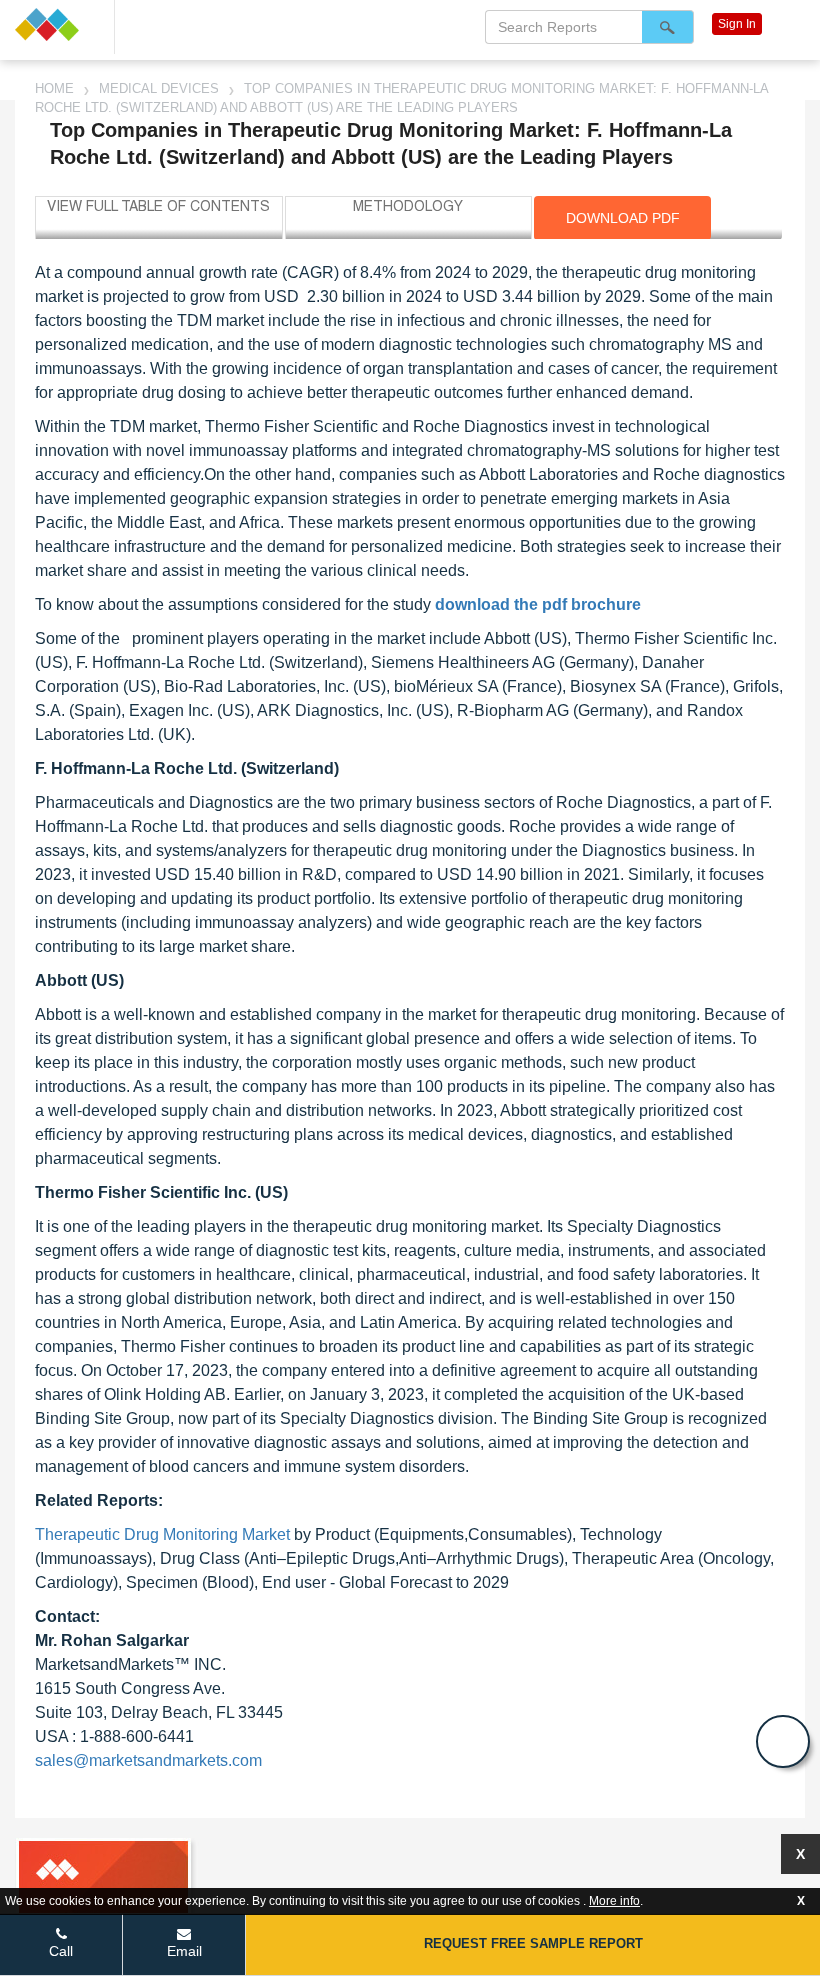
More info (614, 1901)
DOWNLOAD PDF (623, 218)
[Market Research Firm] (57, 24)
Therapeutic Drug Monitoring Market (162, 1534)
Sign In (737, 24)
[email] (783, 1741)
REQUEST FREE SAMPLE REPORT (533, 1943)
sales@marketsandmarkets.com (148, 1760)
